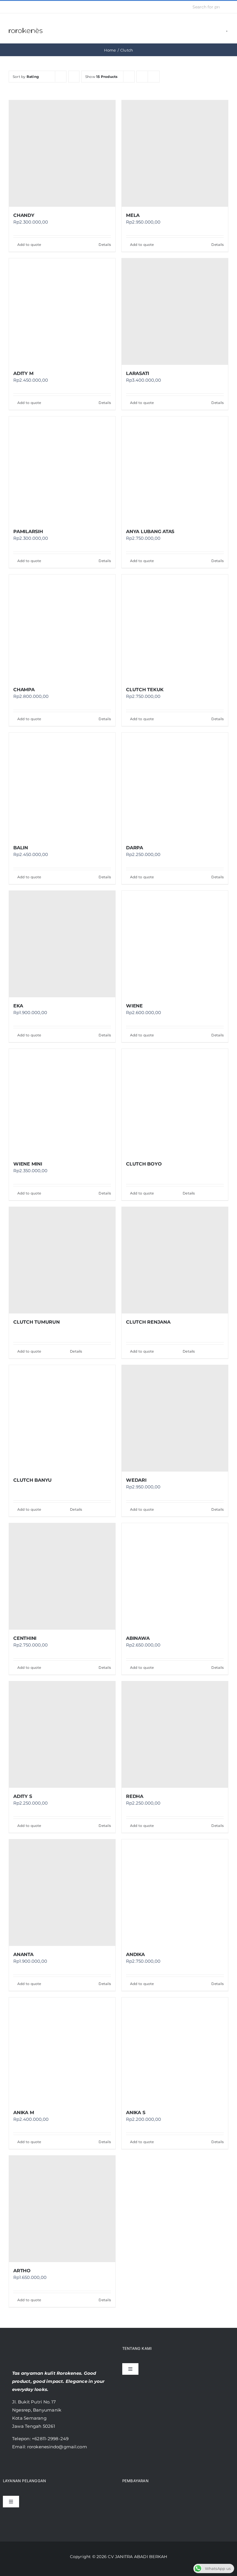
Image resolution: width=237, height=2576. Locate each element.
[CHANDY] (62, 153)
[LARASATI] (175, 312)
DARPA (135, 848)
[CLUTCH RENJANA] (175, 1260)
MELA (133, 215)
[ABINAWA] (175, 1576)
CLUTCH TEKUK (145, 690)
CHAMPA (24, 690)
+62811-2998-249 (50, 2439)
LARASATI (138, 373)
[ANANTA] (62, 1893)
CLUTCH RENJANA (148, 1322)
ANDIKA (135, 1954)
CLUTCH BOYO (144, 1164)
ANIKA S (136, 2113)
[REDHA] (175, 1735)
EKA (18, 1006)
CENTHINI (25, 1638)
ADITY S (23, 1796)
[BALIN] (62, 786)
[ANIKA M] (62, 2051)
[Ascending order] (74, 77)
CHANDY (24, 215)
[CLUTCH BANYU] (62, 1418)
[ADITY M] (62, 312)
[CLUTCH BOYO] (175, 1102)
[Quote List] (218, 28)
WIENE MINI (28, 1164)
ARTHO (22, 2271)
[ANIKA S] (175, 2051)
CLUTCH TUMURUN (37, 1322)
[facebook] (10, 7)
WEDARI (136, 1480)
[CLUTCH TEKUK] (175, 628)
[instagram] (20, 7)
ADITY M (23, 373)
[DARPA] (175, 786)
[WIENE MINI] (62, 1102)
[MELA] (175, 153)
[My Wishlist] (227, 28)
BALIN (21, 848)
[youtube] (29, 7)
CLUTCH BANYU (33, 1480)
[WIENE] (175, 944)
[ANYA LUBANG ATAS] (175, 470)
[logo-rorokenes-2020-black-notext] (26, 25)
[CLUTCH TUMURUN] (62, 1260)
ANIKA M (24, 2113)
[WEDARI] (175, 1418)
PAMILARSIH (28, 532)
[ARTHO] (62, 2209)
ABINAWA (138, 1638)
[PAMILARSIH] (62, 470)
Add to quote (29, 245)
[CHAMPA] (62, 628)
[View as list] (154, 77)
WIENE (134, 1006)
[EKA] (62, 944)
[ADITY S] (62, 1735)
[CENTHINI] (62, 1576)
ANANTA (23, 1954)
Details (105, 245)
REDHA (135, 1796)
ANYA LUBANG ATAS (150, 532)
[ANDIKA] (175, 1893)
